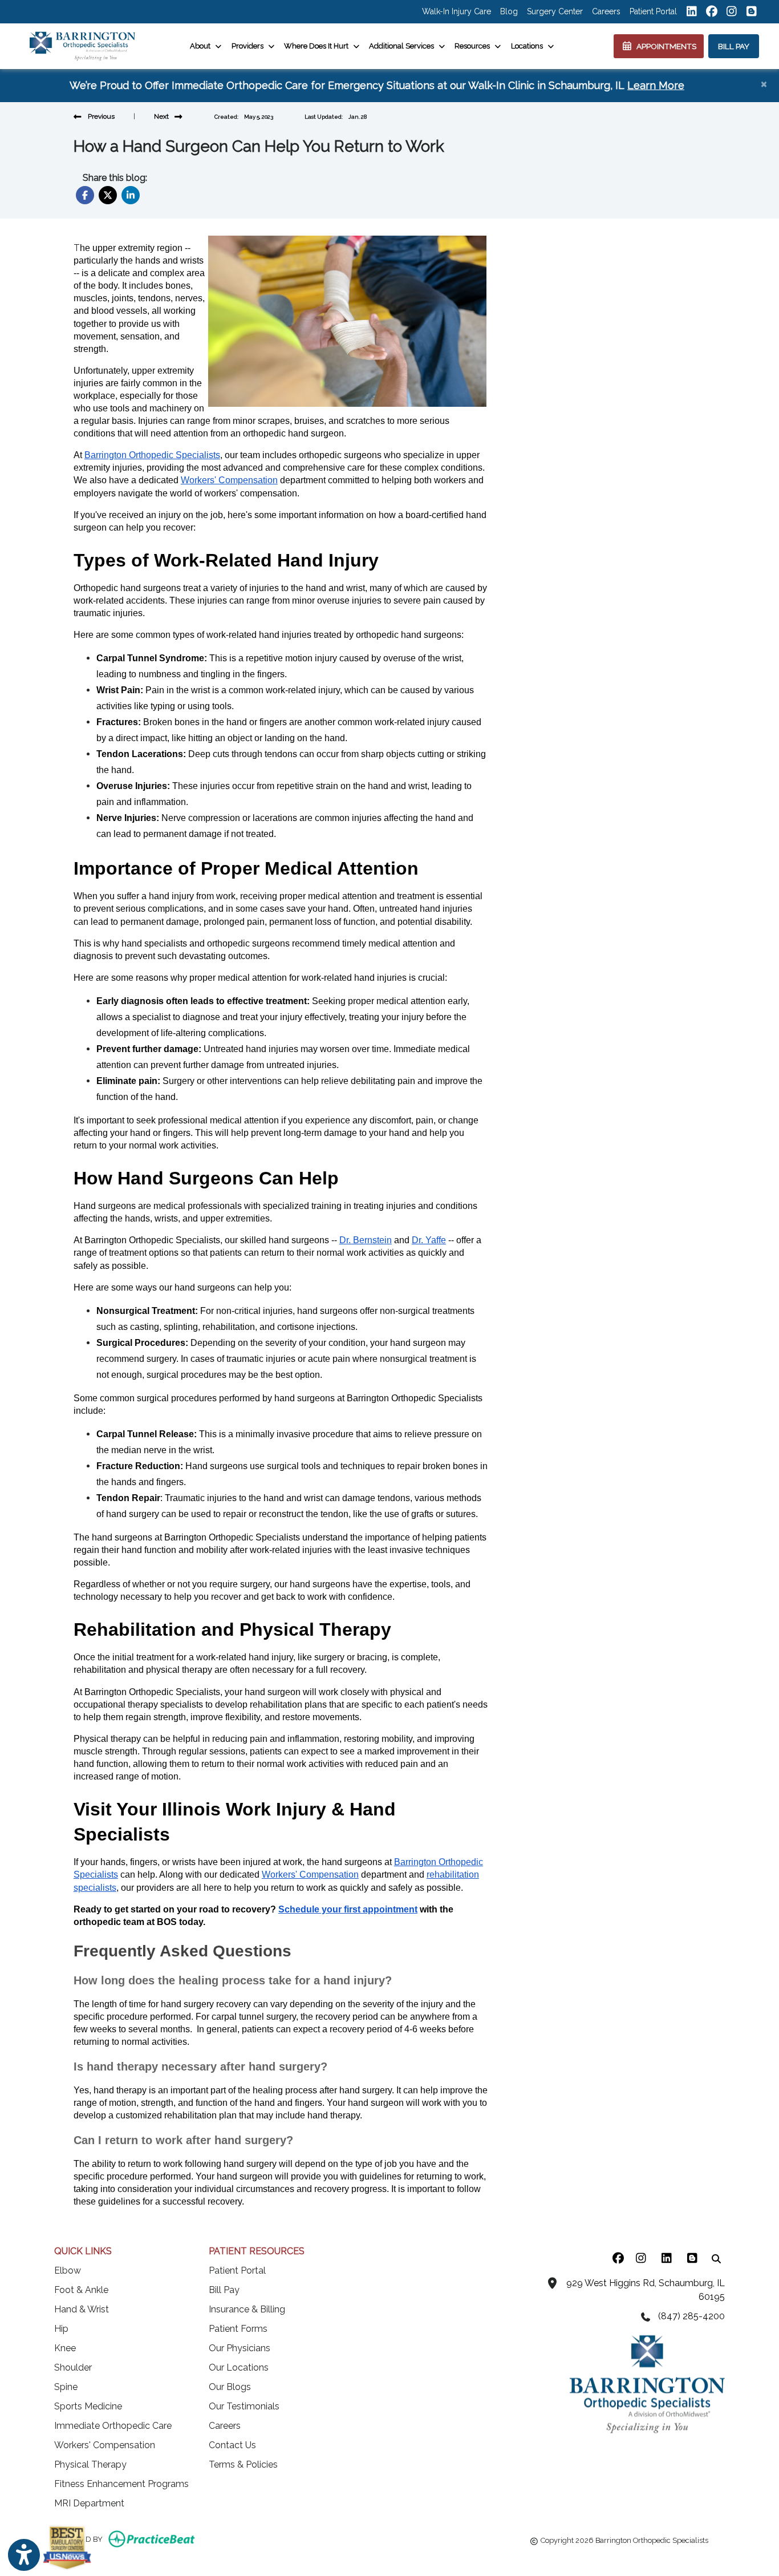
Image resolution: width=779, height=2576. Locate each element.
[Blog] (692, 2258)
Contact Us (232, 2445)
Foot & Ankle (81, 2290)
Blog (509, 11)
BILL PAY (734, 46)
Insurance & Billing (247, 2309)
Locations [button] (529, 46)
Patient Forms (238, 2329)
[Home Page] (82, 45)
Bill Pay (224, 2290)
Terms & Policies (243, 2464)
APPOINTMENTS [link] (665, 46)
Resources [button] (474, 46)
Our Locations (239, 2367)
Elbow (68, 2270)
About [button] (202, 46)
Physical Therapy (90, 2464)
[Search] (716, 2258)
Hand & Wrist (82, 2309)
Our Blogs (230, 2387)
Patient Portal (653, 11)
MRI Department (89, 2503)
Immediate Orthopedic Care (113, 2426)
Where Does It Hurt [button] (318, 46)
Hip (61, 2329)
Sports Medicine (88, 2406)
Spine (66, 2387)
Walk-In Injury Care (457, 11)
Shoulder (73, 2367)
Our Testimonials (244, 2406)
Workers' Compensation (105, 2445)
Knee (65, 2348)
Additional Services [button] (403, 46)
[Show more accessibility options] (24, 2555)
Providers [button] (249, 46)
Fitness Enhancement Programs (121, 2484)
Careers (606, 11)
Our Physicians (240, 2348)
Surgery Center (555, 11)
